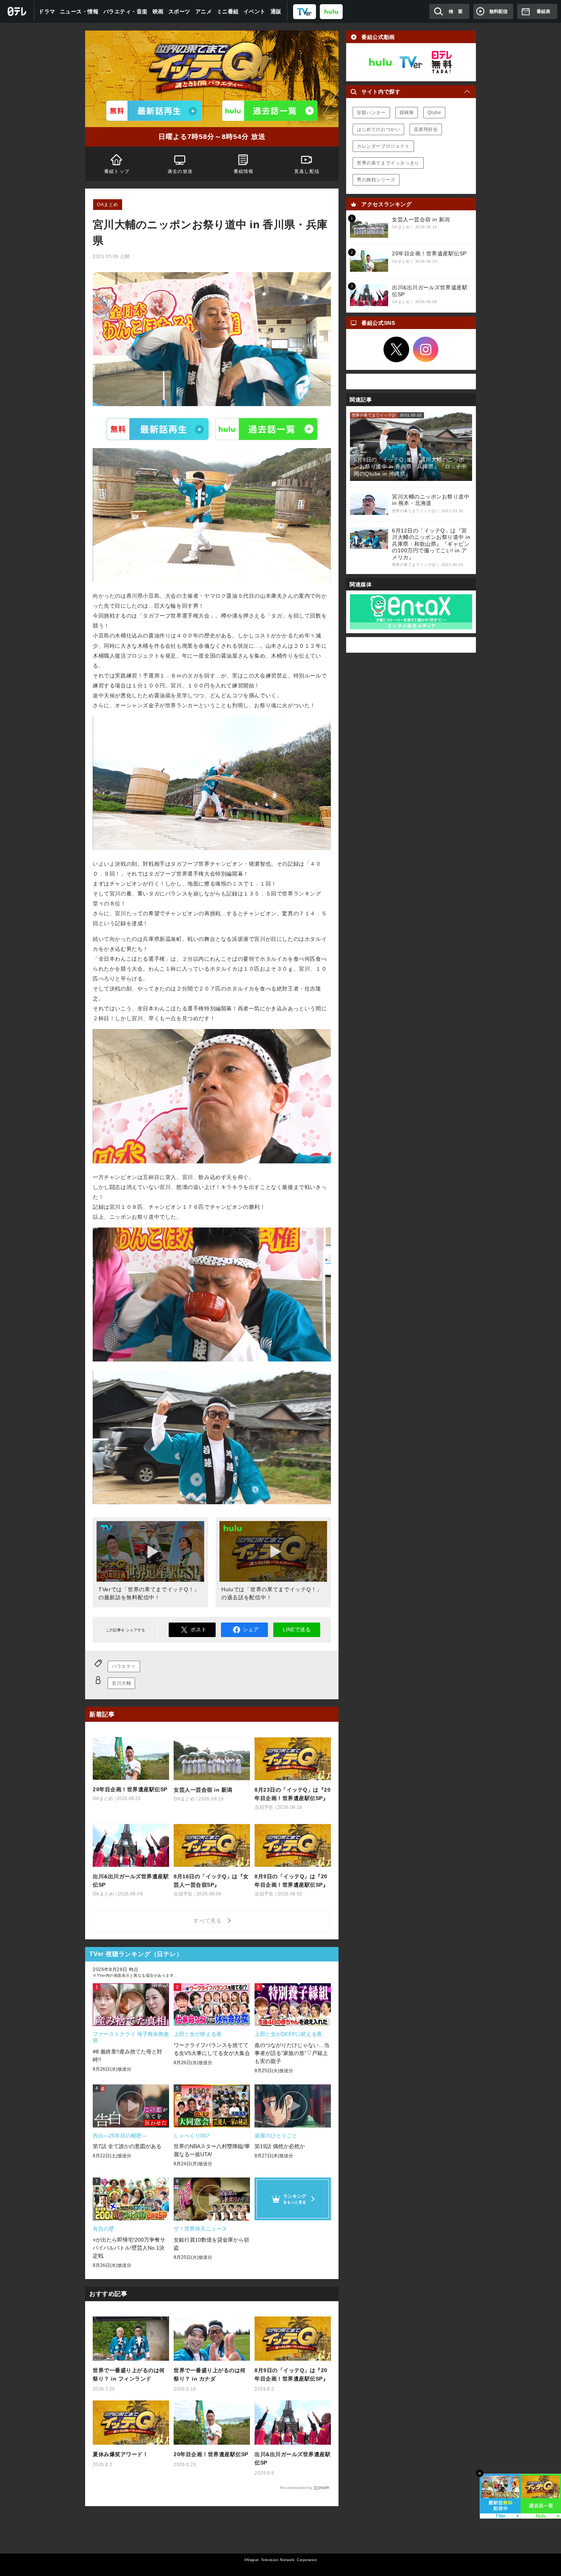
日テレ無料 (442, 62)
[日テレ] (17, 11)
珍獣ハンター (371, 113)
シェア (251, 1629)
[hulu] (331, 11)
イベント (255, 11)
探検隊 (407, 113)
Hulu (266, 429)
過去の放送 (180, 171)
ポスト (198, 1629)
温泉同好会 (426, 129)
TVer (158, 429)
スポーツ (179, 11)
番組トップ (117, 171)
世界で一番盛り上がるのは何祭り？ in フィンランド (129, 2374)
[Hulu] (270, 111)
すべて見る (209, 1921)
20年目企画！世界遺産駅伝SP (211, 2454)
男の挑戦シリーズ (376, 180)
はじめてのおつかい (378, 129)
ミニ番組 (228, 11)
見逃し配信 (307, 171)
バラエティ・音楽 (126, 11)
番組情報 (244, 171)
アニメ (204, 11)
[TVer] (305, 11)
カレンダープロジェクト (383, 146)
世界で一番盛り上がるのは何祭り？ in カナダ (210, 2374)
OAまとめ (108, 205)
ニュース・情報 (79, 11)
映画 (158, 11)
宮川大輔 (121, 1683)
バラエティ (124, 1666)
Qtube (434, 113)
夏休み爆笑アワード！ (120, 2454)
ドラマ (47, 11)
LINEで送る (297, 1629)
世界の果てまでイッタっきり (388, 163)
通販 (276, 11)
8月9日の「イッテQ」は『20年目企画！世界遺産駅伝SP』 (291, 2374)
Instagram (426, 350)
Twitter (397, 350)
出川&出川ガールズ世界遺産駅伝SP (293, 2458)
